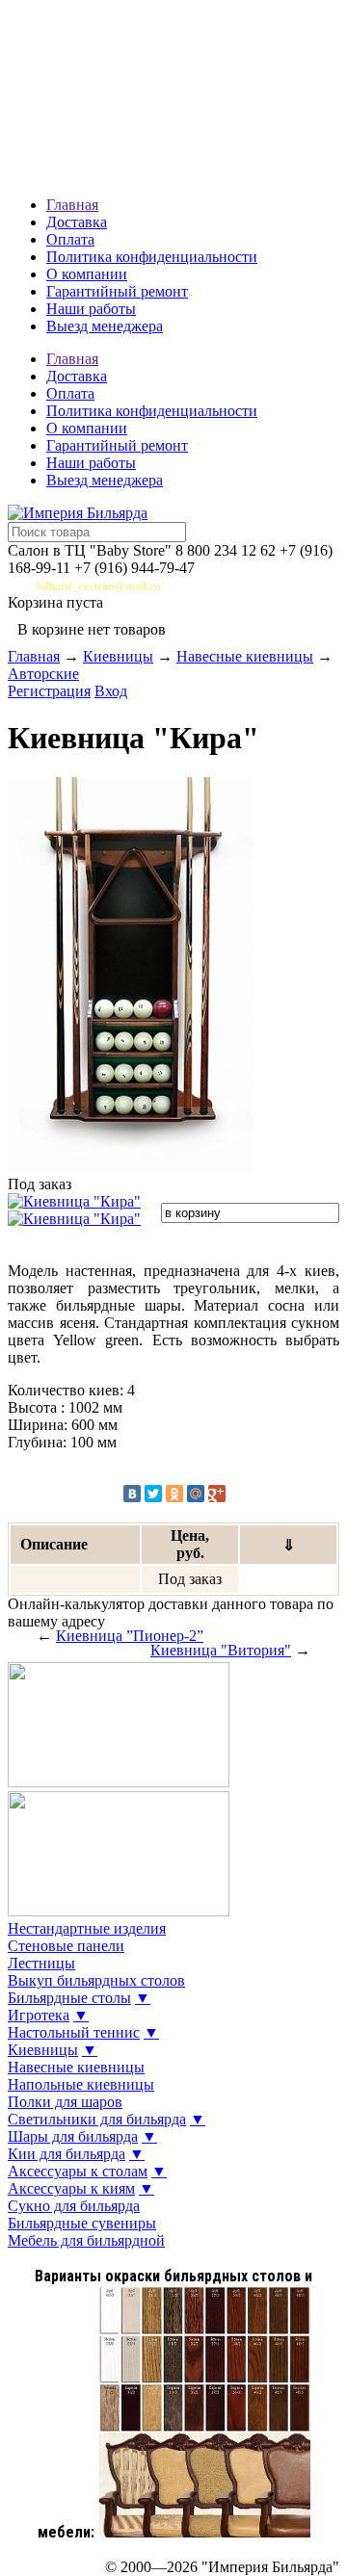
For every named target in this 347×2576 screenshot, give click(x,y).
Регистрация (49, 691)
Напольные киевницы (81, 2084)
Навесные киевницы (245, 656)
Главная (72, 205)
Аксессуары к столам (78, 2171)
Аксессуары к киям (71, 2188)
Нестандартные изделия (87, 1928)
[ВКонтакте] (132, 1494)
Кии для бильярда (67, 2154)
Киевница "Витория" (221, 1650)
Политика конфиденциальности (152, 257)
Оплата (70, 239)
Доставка (77, 222)
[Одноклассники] (174, 1494)
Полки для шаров (65, 2102)
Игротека (39, 2015)
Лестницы (41, 1963)
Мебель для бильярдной (86, 2240)
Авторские (43, 674)
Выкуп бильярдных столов (96, 1980)
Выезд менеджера (105, 326)
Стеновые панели (66, 1946)
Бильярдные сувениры (82, 2223)
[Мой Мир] (196, 1494)
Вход (111, 691)
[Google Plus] (217, 1494)
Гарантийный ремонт (117, 291)
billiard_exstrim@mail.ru (99, 586)
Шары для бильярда (73, 2136)
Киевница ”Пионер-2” (130, 1636)
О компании (87, 274)
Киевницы (118, 656)
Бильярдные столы (69, 1998)
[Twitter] (153, 1494)
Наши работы (91, 309)
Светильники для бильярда (97, 2119)
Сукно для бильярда (74, 2206)
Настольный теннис (74, 2032)
